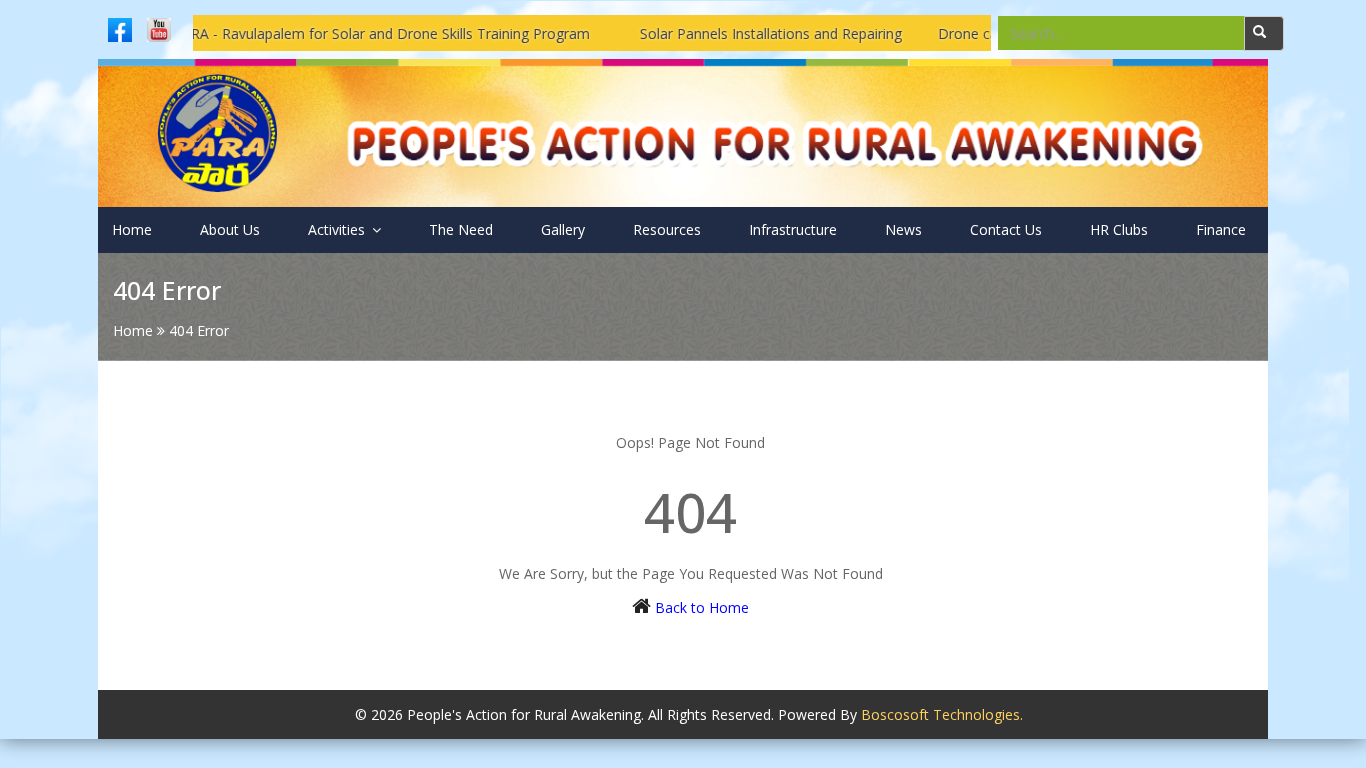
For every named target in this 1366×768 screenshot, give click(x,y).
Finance (1221, 229)
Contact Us (1006, 229)
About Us (230, 229)
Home (132, 229)
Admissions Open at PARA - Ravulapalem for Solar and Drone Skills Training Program (288, 33)
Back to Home (702, 607)
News (903, 229)
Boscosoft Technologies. (942, 714)
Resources (667, 229)
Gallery (563, 229)
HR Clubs (1119, 229)
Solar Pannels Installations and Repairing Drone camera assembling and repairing (884, 33)
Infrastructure (793, 229)
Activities (338, 229)
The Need (461, 229)
